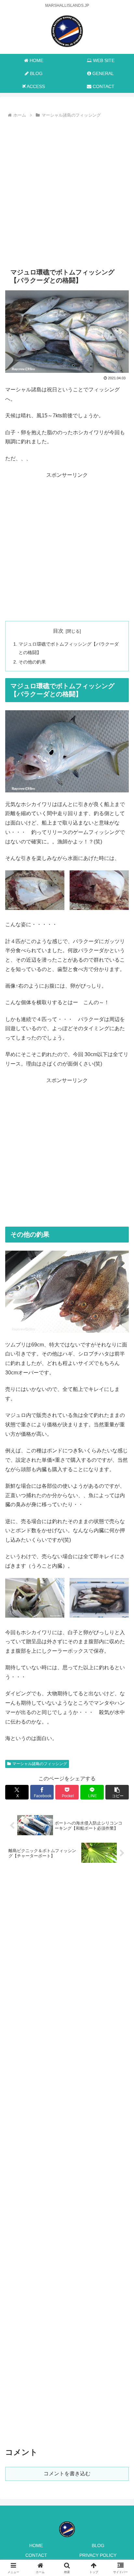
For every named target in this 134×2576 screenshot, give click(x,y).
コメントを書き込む (67, 2474)
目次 (58, 631)
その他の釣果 (32, 662)
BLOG (98, 2545)
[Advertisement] (67, 190)
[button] (117, 1792)
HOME (36, 2545)
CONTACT (36, 2555)
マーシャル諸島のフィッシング (40, 1764)
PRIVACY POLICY (98, 2555)
